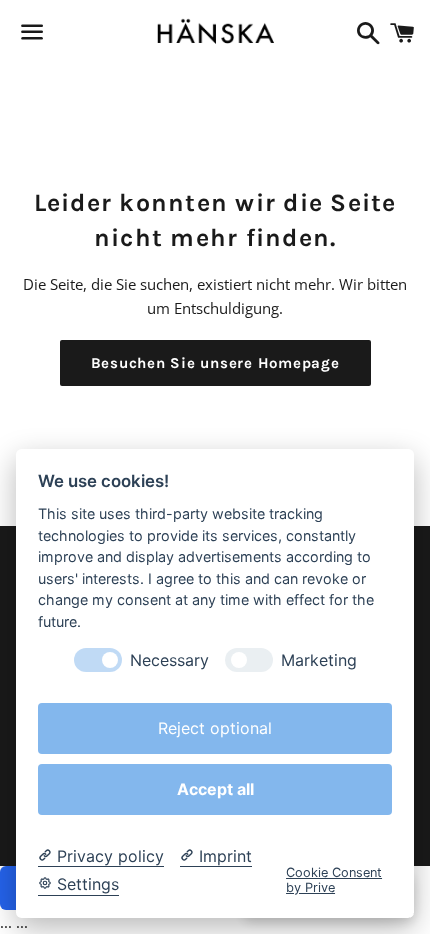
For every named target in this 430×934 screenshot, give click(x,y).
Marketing (319, 660)
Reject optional (215, 728)
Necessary (169, 660)
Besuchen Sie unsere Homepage (215, 363)
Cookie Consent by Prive (334, 880)
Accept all (215, 789)
